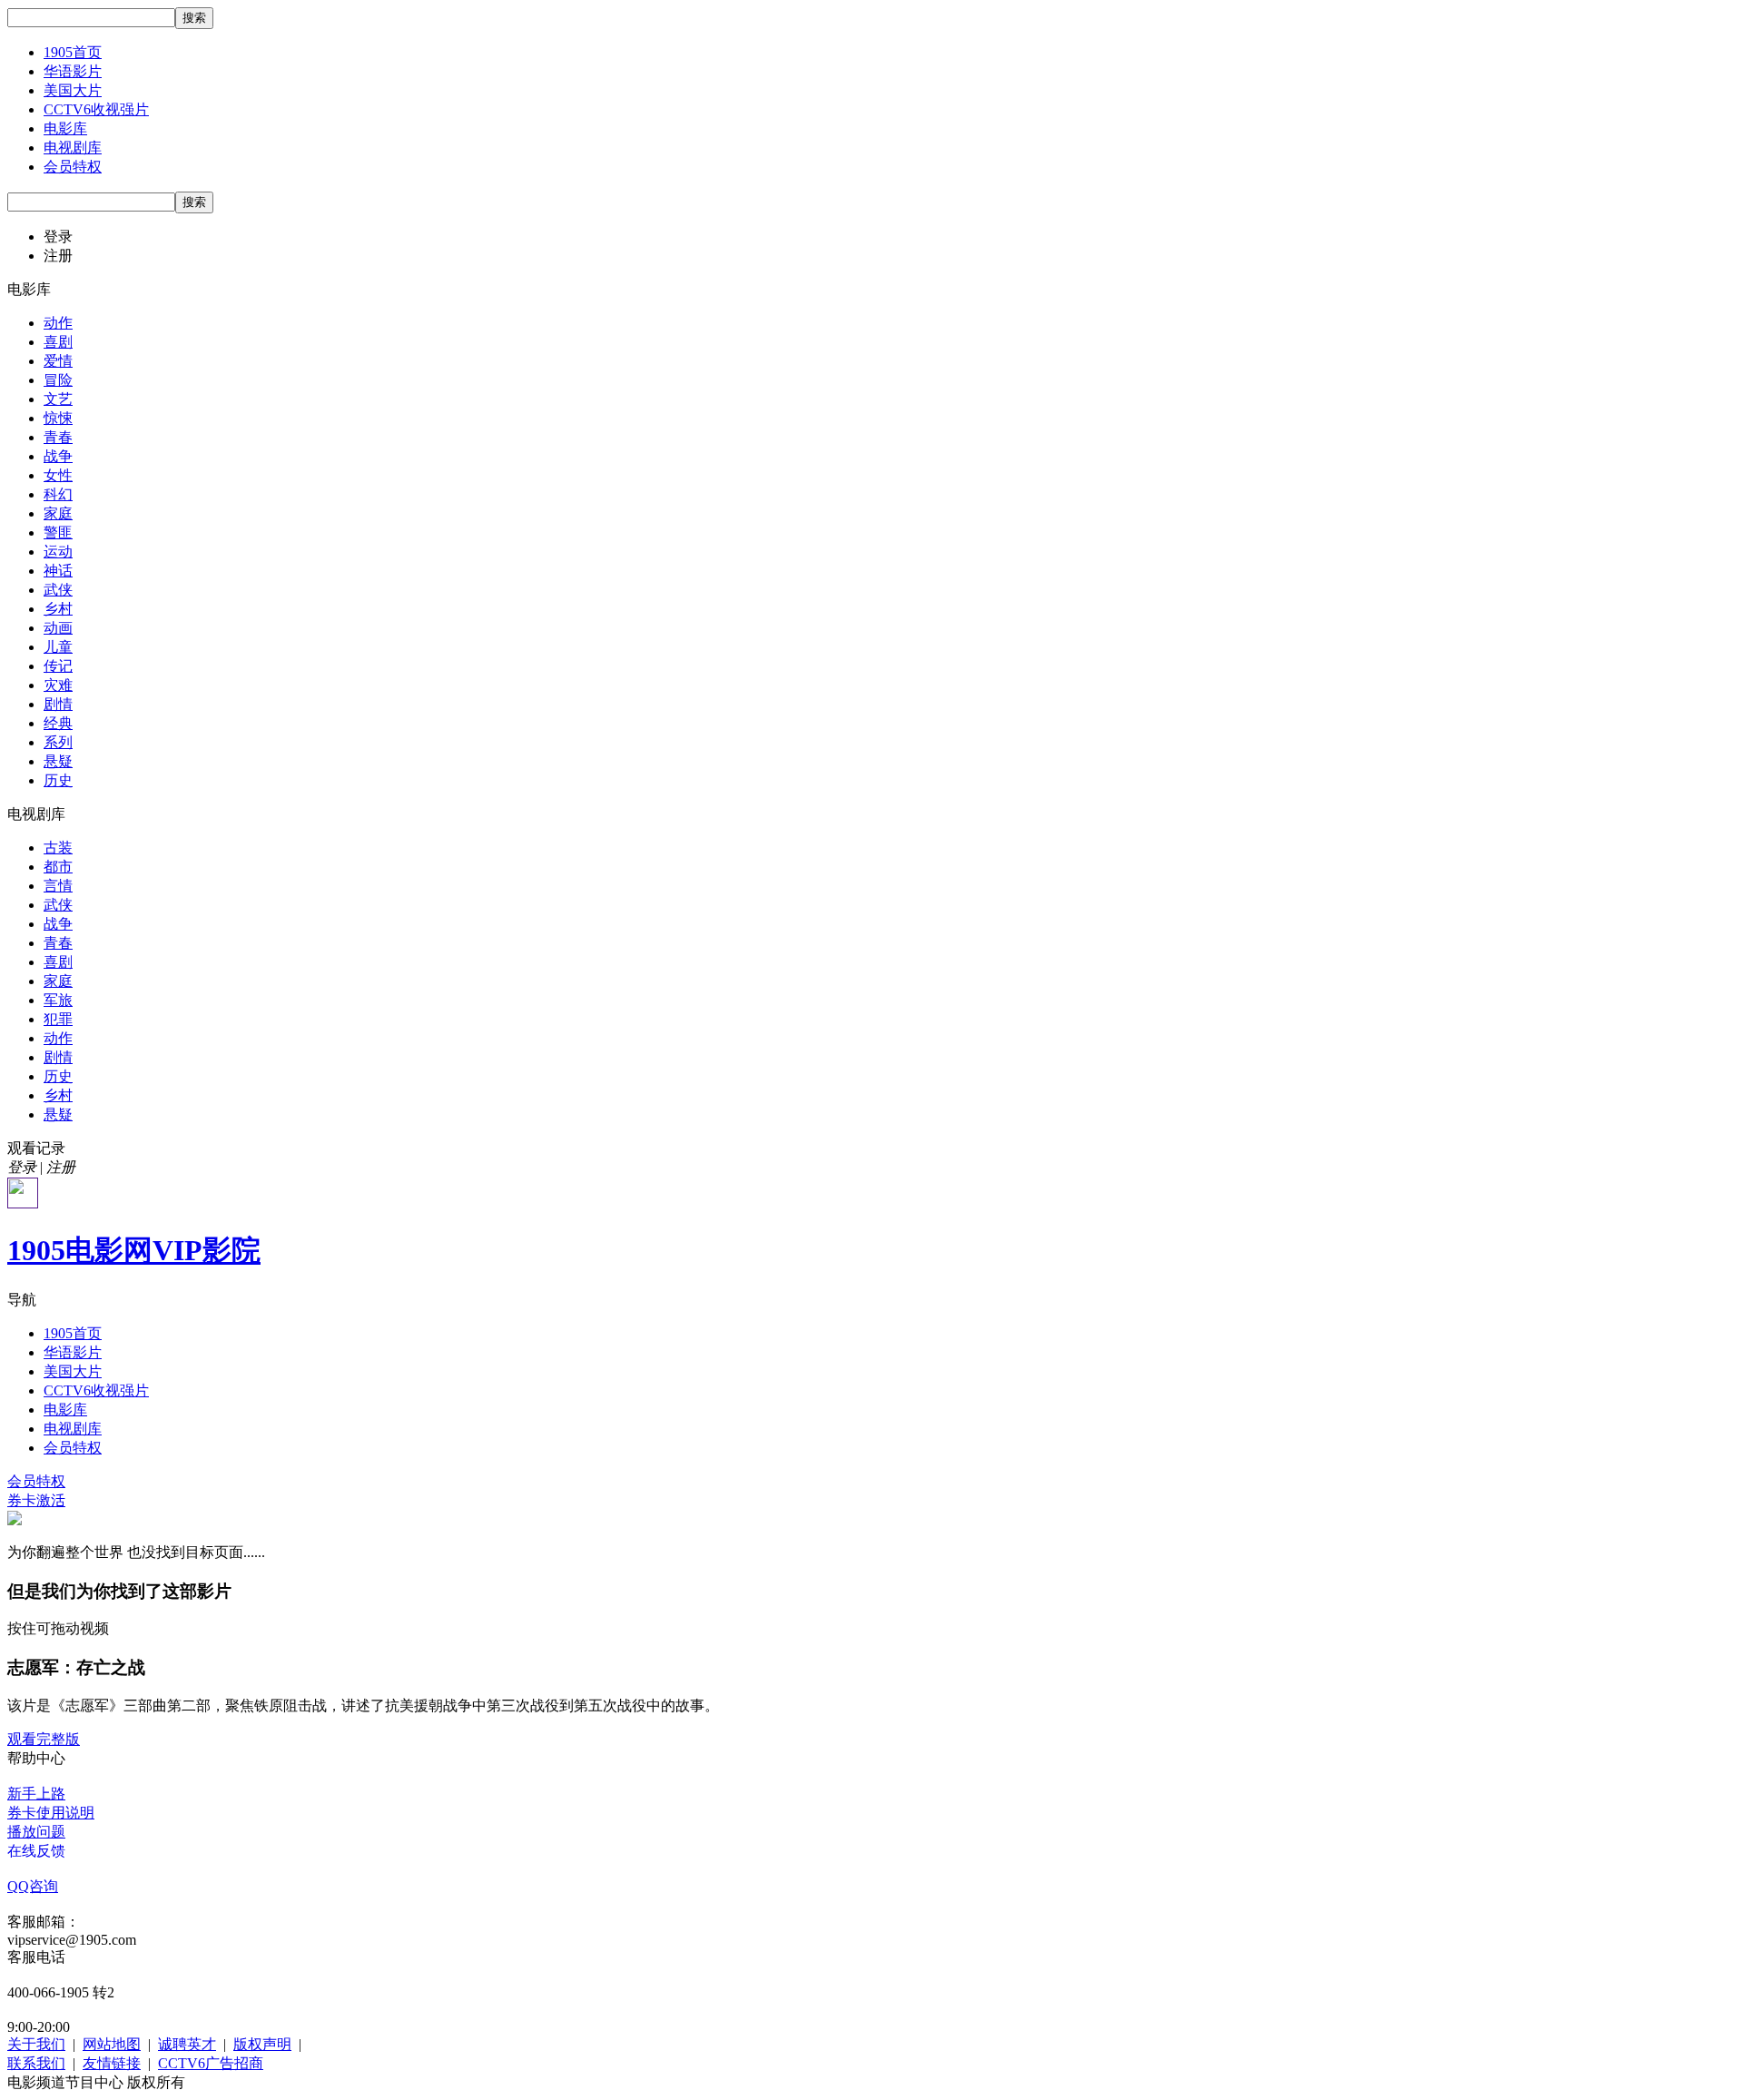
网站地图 (112, 2044)
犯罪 (58, 1019)
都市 (58, 867)
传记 (58, 666)
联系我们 (36, 2063)
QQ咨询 (33, 1886)
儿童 (58, 647)
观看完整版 (44, 1739)
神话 (58, 571)
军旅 (58, 1000)
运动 (58, 552)
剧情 (58, 704)
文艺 (58, 399)
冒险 (58, 380)
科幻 (58, 494)
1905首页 (73, 52)
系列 (58, 742)
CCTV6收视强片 (96, 109)
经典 (58, 723)
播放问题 (36, 1832)
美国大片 (73, 90)
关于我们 (36, 2044)
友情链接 (112, 2063)
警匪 (58, 532)
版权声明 (262, 2044)
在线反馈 (36, 1851)
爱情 (58, 361)
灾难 (58, 685)
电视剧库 (73, 148)
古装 (58, 848)
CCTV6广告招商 (211, 2063)
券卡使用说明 (51, 1813)
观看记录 (36, 1148)
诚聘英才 (187, 2044)
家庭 (58, 513)
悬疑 (58, 761)
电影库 (65, 128)
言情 (58, 886)
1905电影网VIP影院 (134, 1250)
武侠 (58, 590)
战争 (58, 456)
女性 (58, 475)
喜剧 (58, 342)
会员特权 (73, 167)
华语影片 (73, 71)
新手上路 (36, 1794)
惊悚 (58, 418)
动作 (58, 323)
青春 (58, 437)
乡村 (58, 609)
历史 (58, 780)
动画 (58, 628)
